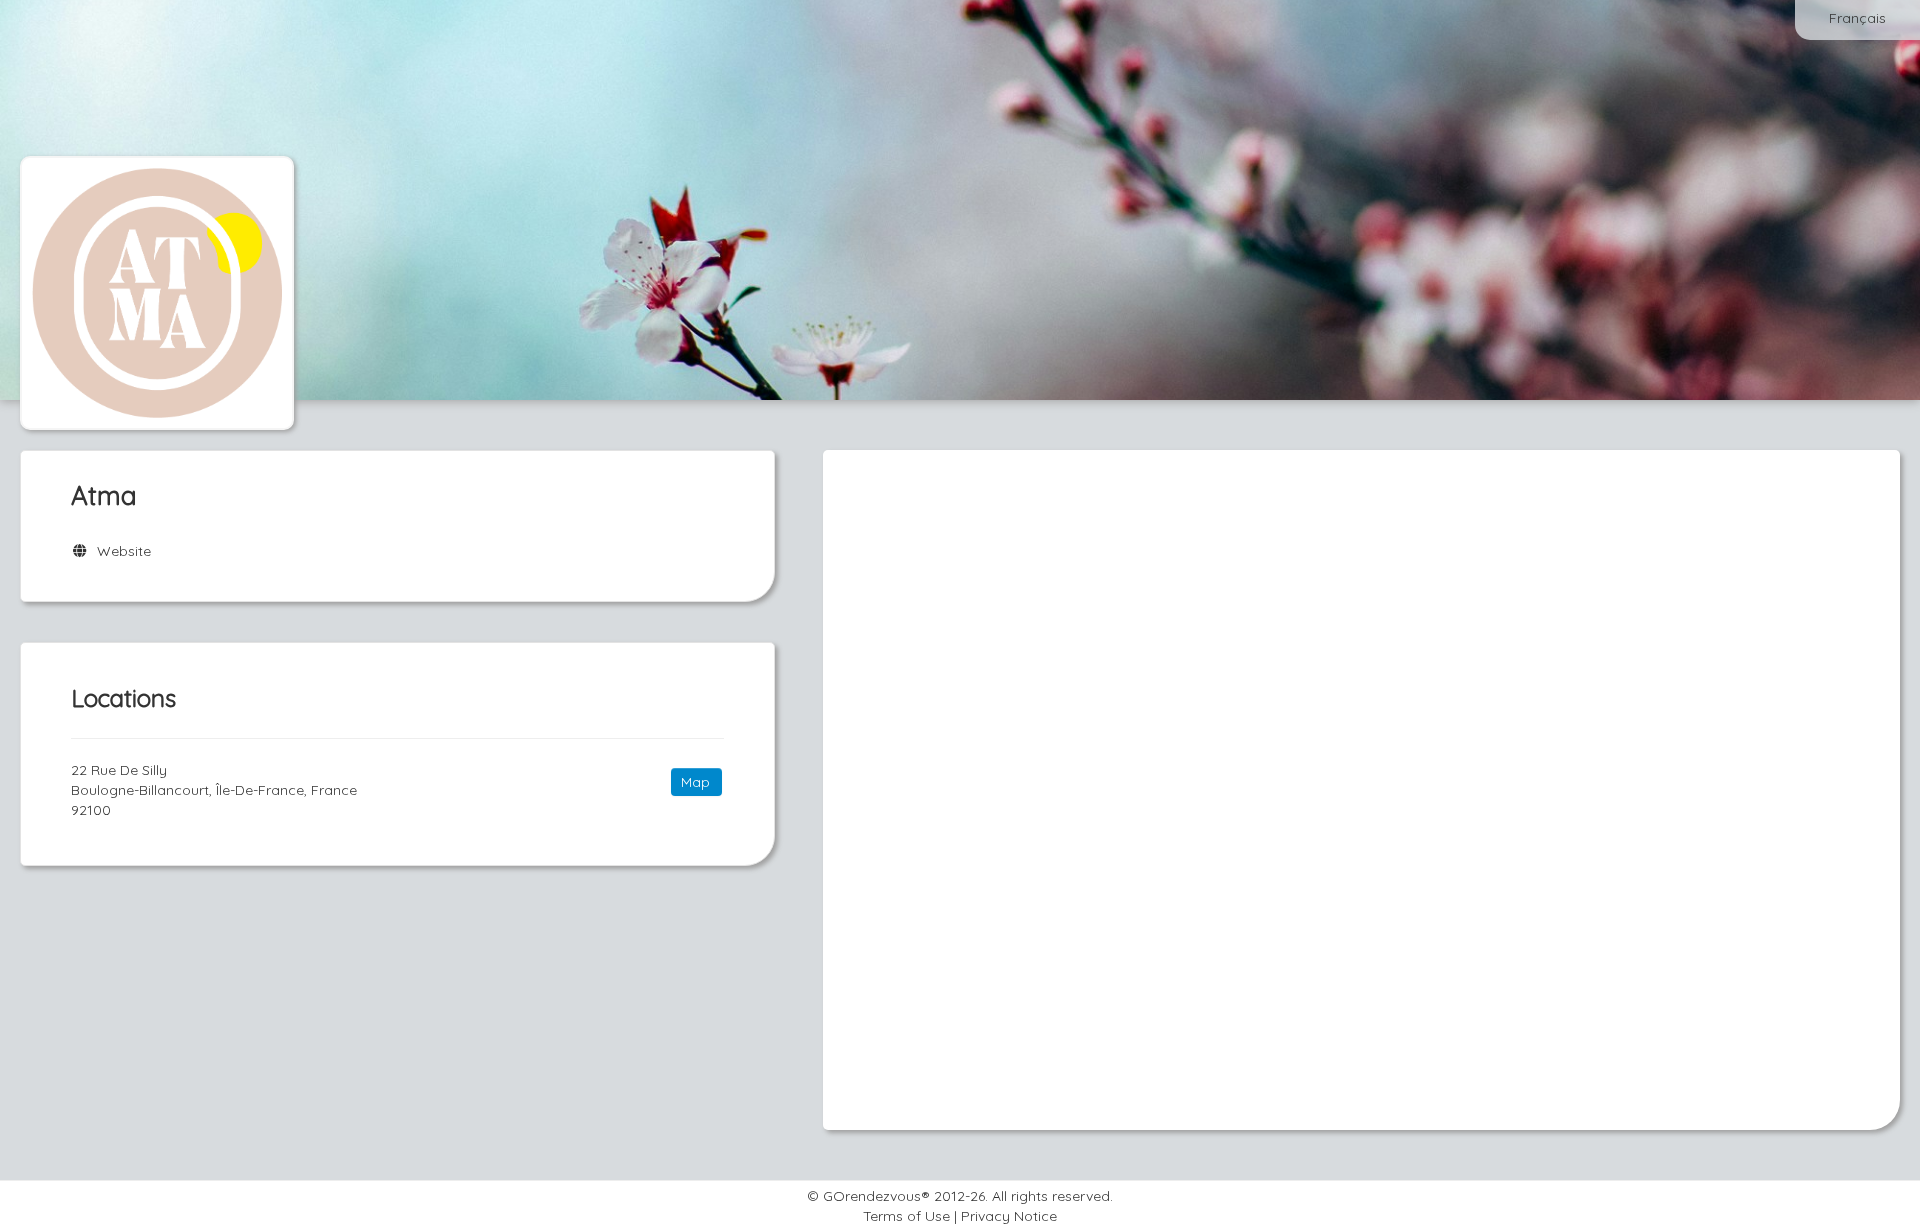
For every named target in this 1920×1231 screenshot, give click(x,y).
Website (120, 551)
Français (1857, 18)
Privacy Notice (1009, 1216)
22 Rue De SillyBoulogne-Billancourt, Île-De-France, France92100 (214, 790)
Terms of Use (906, 1216)
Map (695, 782)
